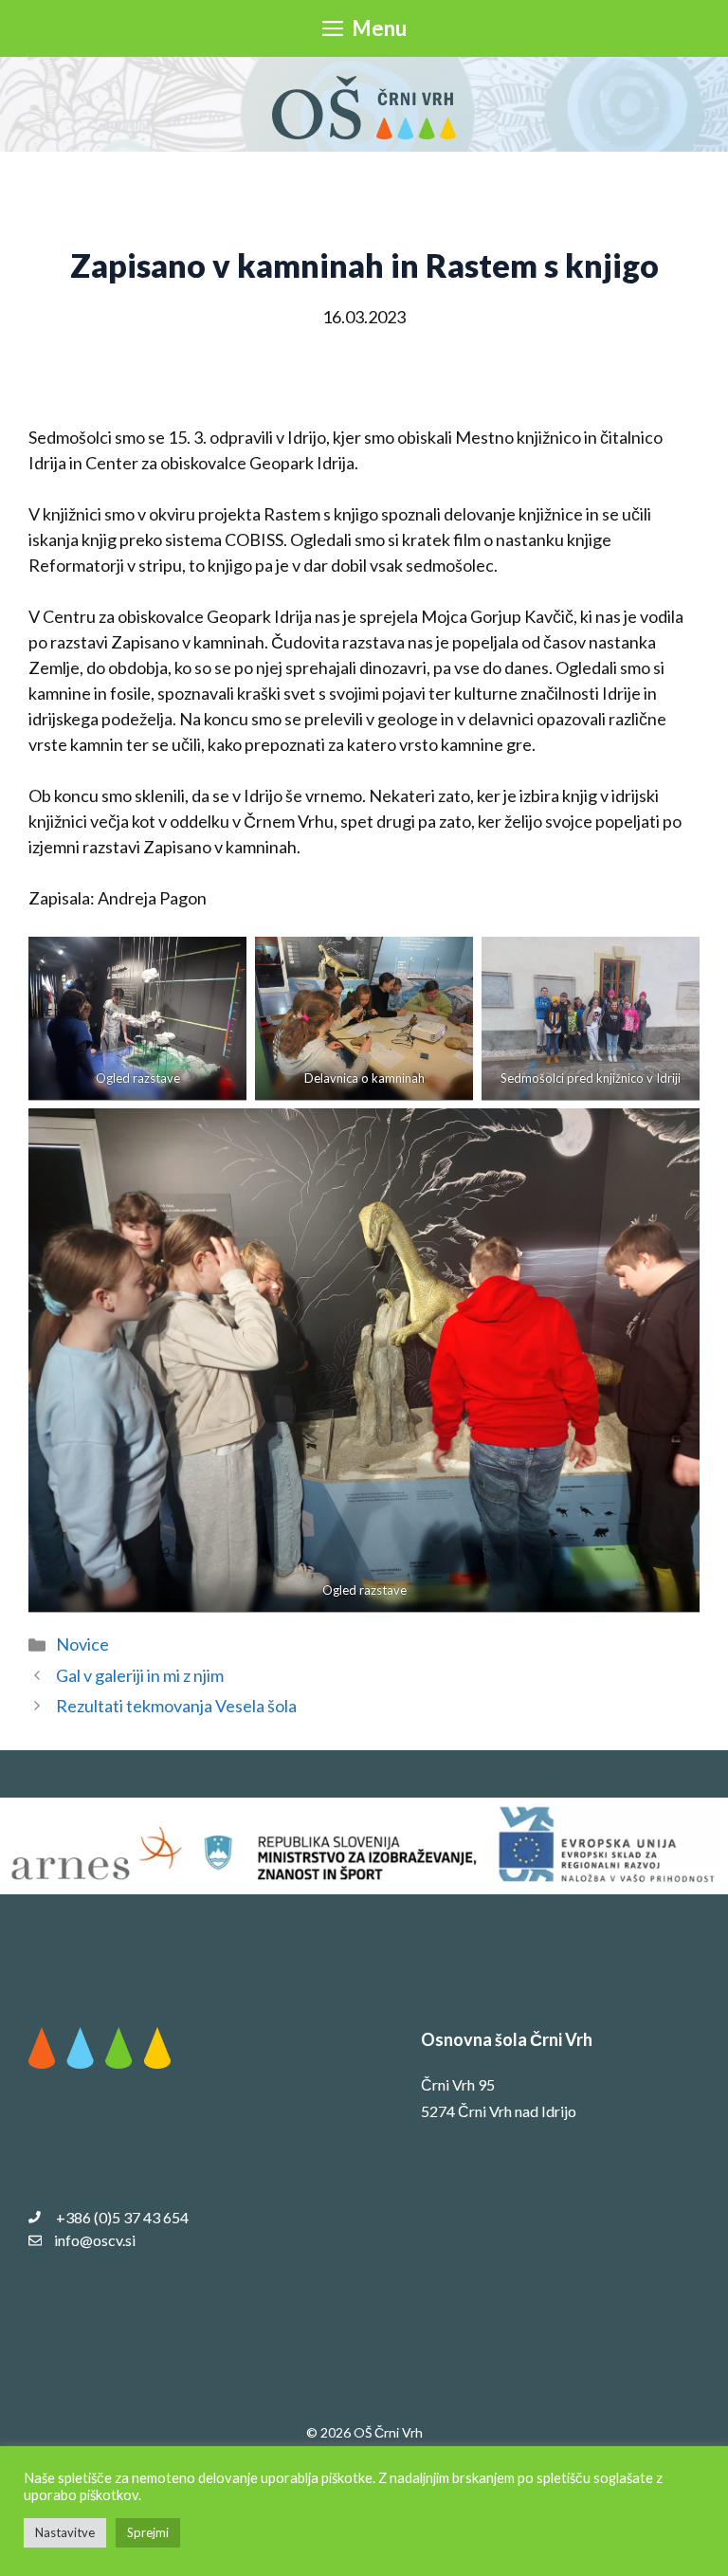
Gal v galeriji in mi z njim (140, 1675)
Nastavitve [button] (65, 2532)
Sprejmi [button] (148, 2532)
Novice (82, 1644)
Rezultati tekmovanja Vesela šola (176, 1706)
